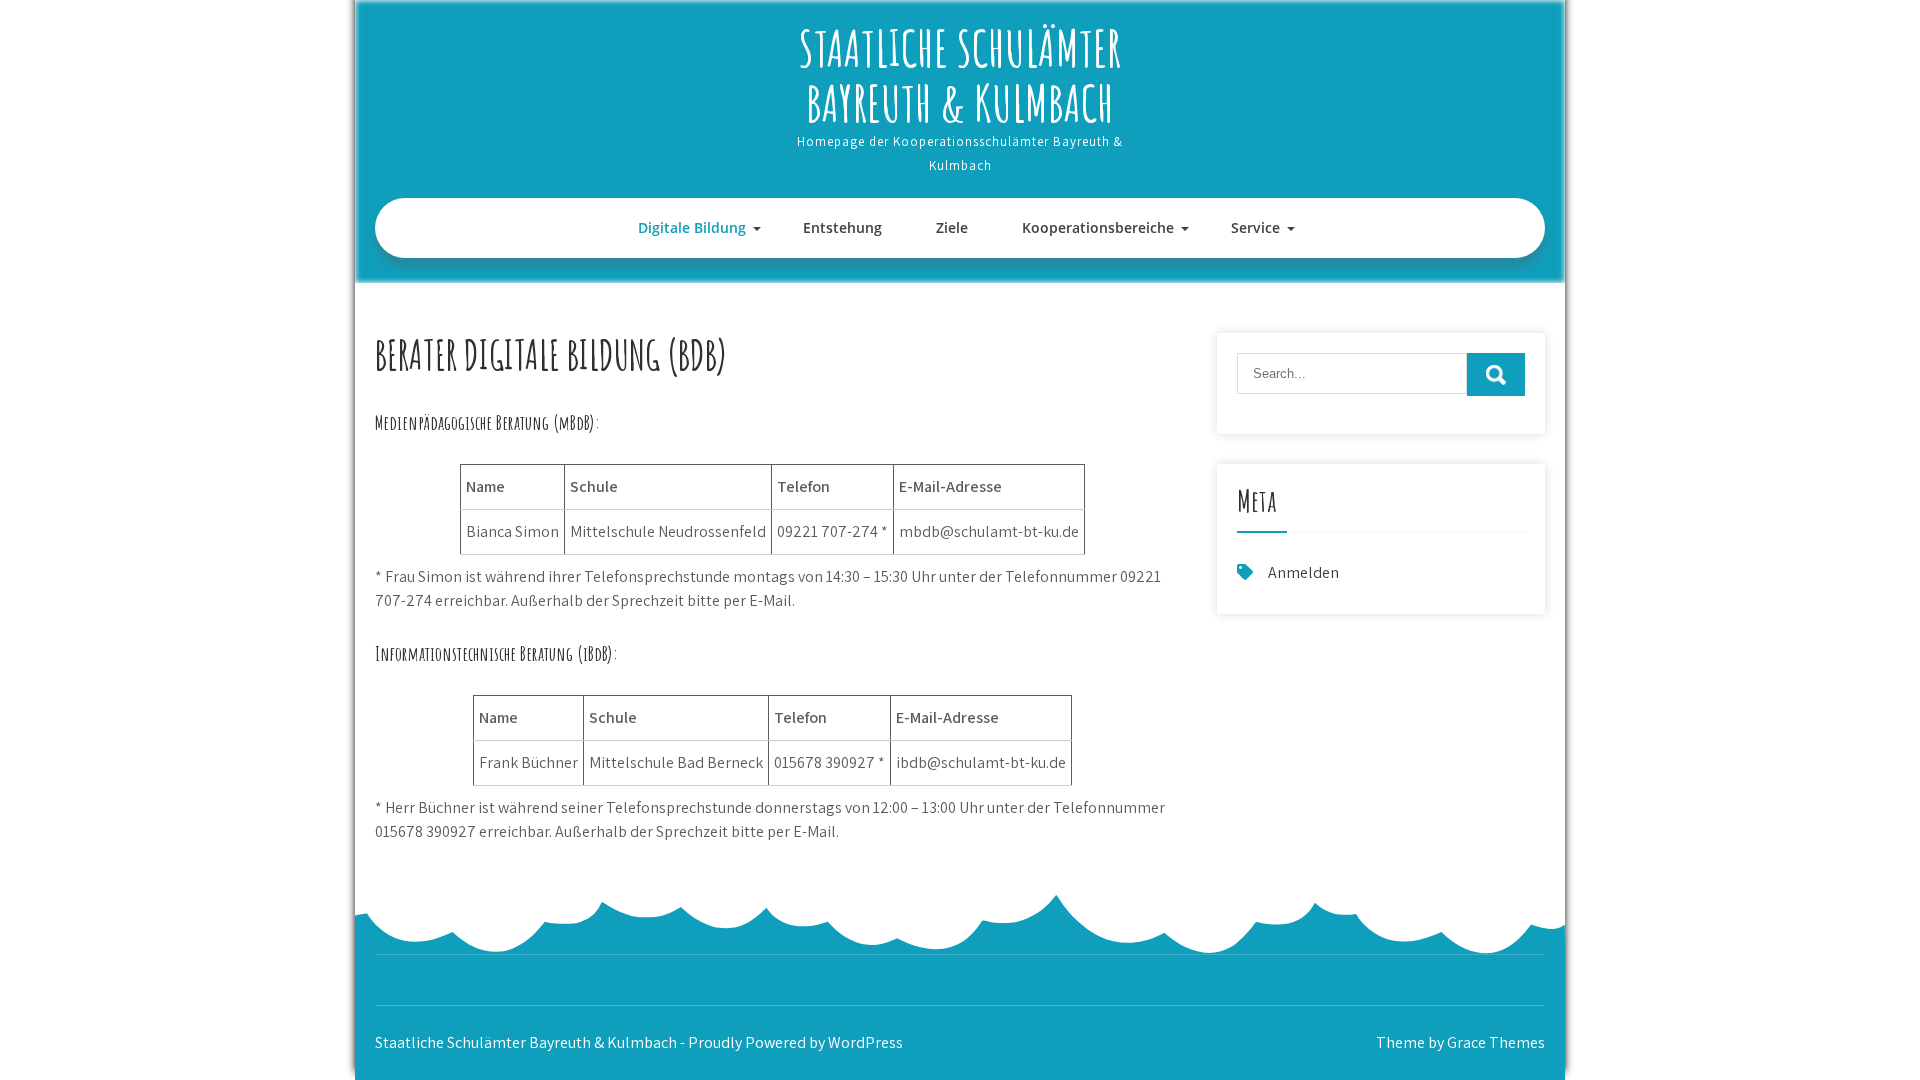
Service (1255, 227)
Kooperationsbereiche (1098, 227)
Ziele (952, 227)
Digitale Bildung (692, 227)
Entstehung (842, 227)
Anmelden (1303, 572)
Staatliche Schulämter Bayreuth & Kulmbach (960, 75)
